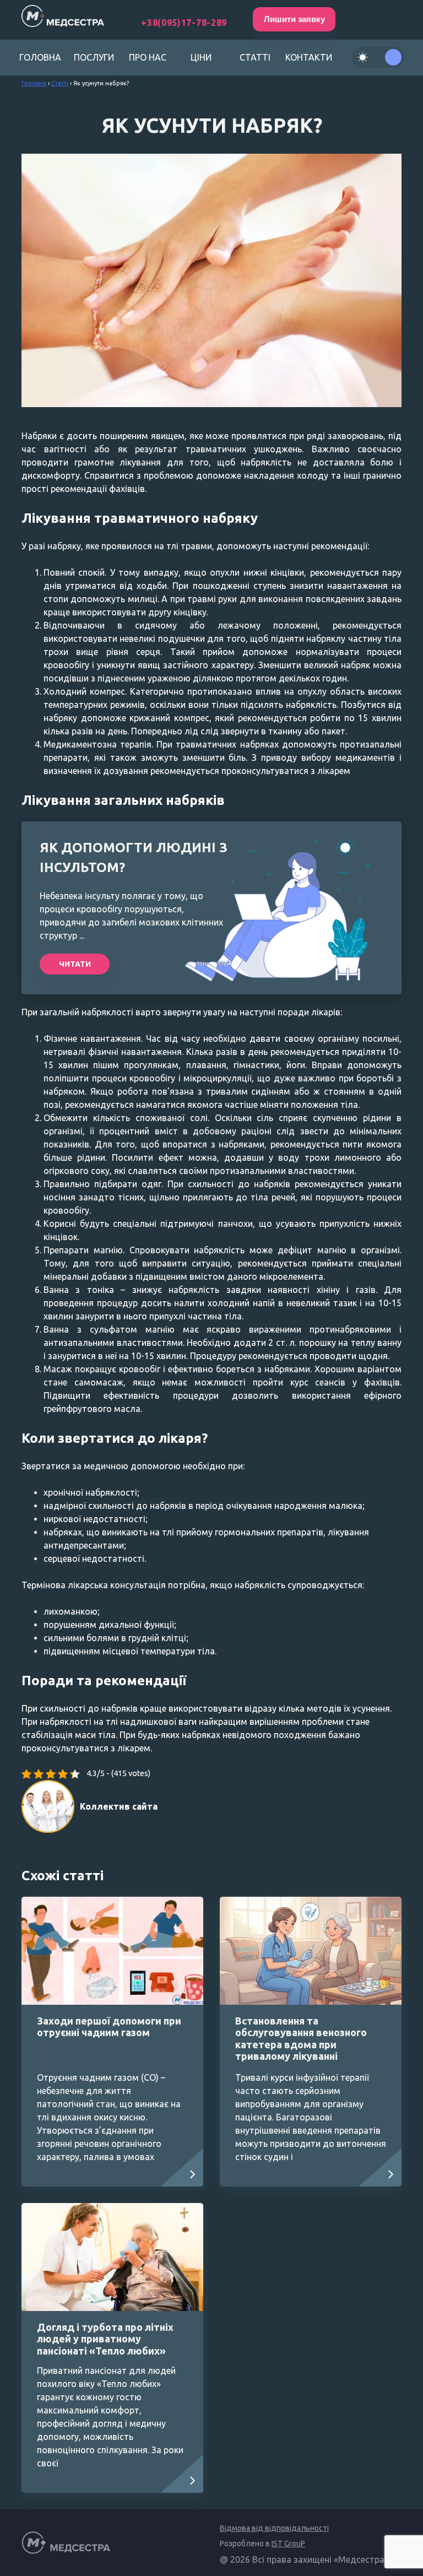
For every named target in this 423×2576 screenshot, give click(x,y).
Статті (255, 57)
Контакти (309, 57)
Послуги (94, 57)
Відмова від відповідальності (274, 2528)
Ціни (201, 57)
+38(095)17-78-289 (184, 23)
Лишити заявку (294, 19)
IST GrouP (288, 2543)
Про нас (148, 57)
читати (75, 964)
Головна (40, 57)
